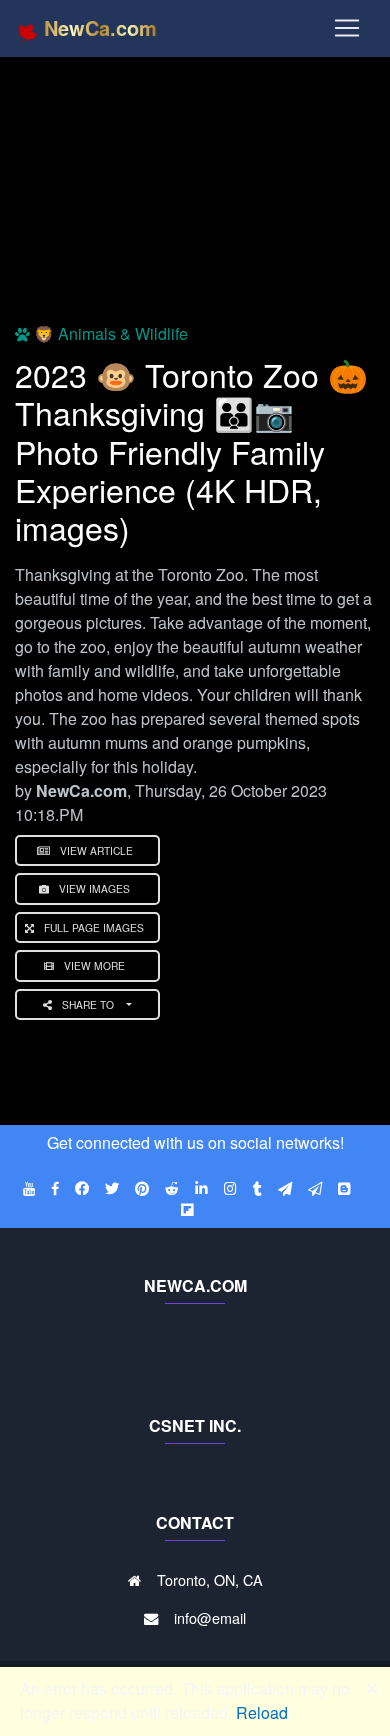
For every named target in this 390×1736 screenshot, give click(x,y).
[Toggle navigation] (347, 28)
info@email (210, 1617)
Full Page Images (94, 927)
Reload (262, 1712)
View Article (96, 850)
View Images (94, 888)
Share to (89, 1004)
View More (94, 965)
